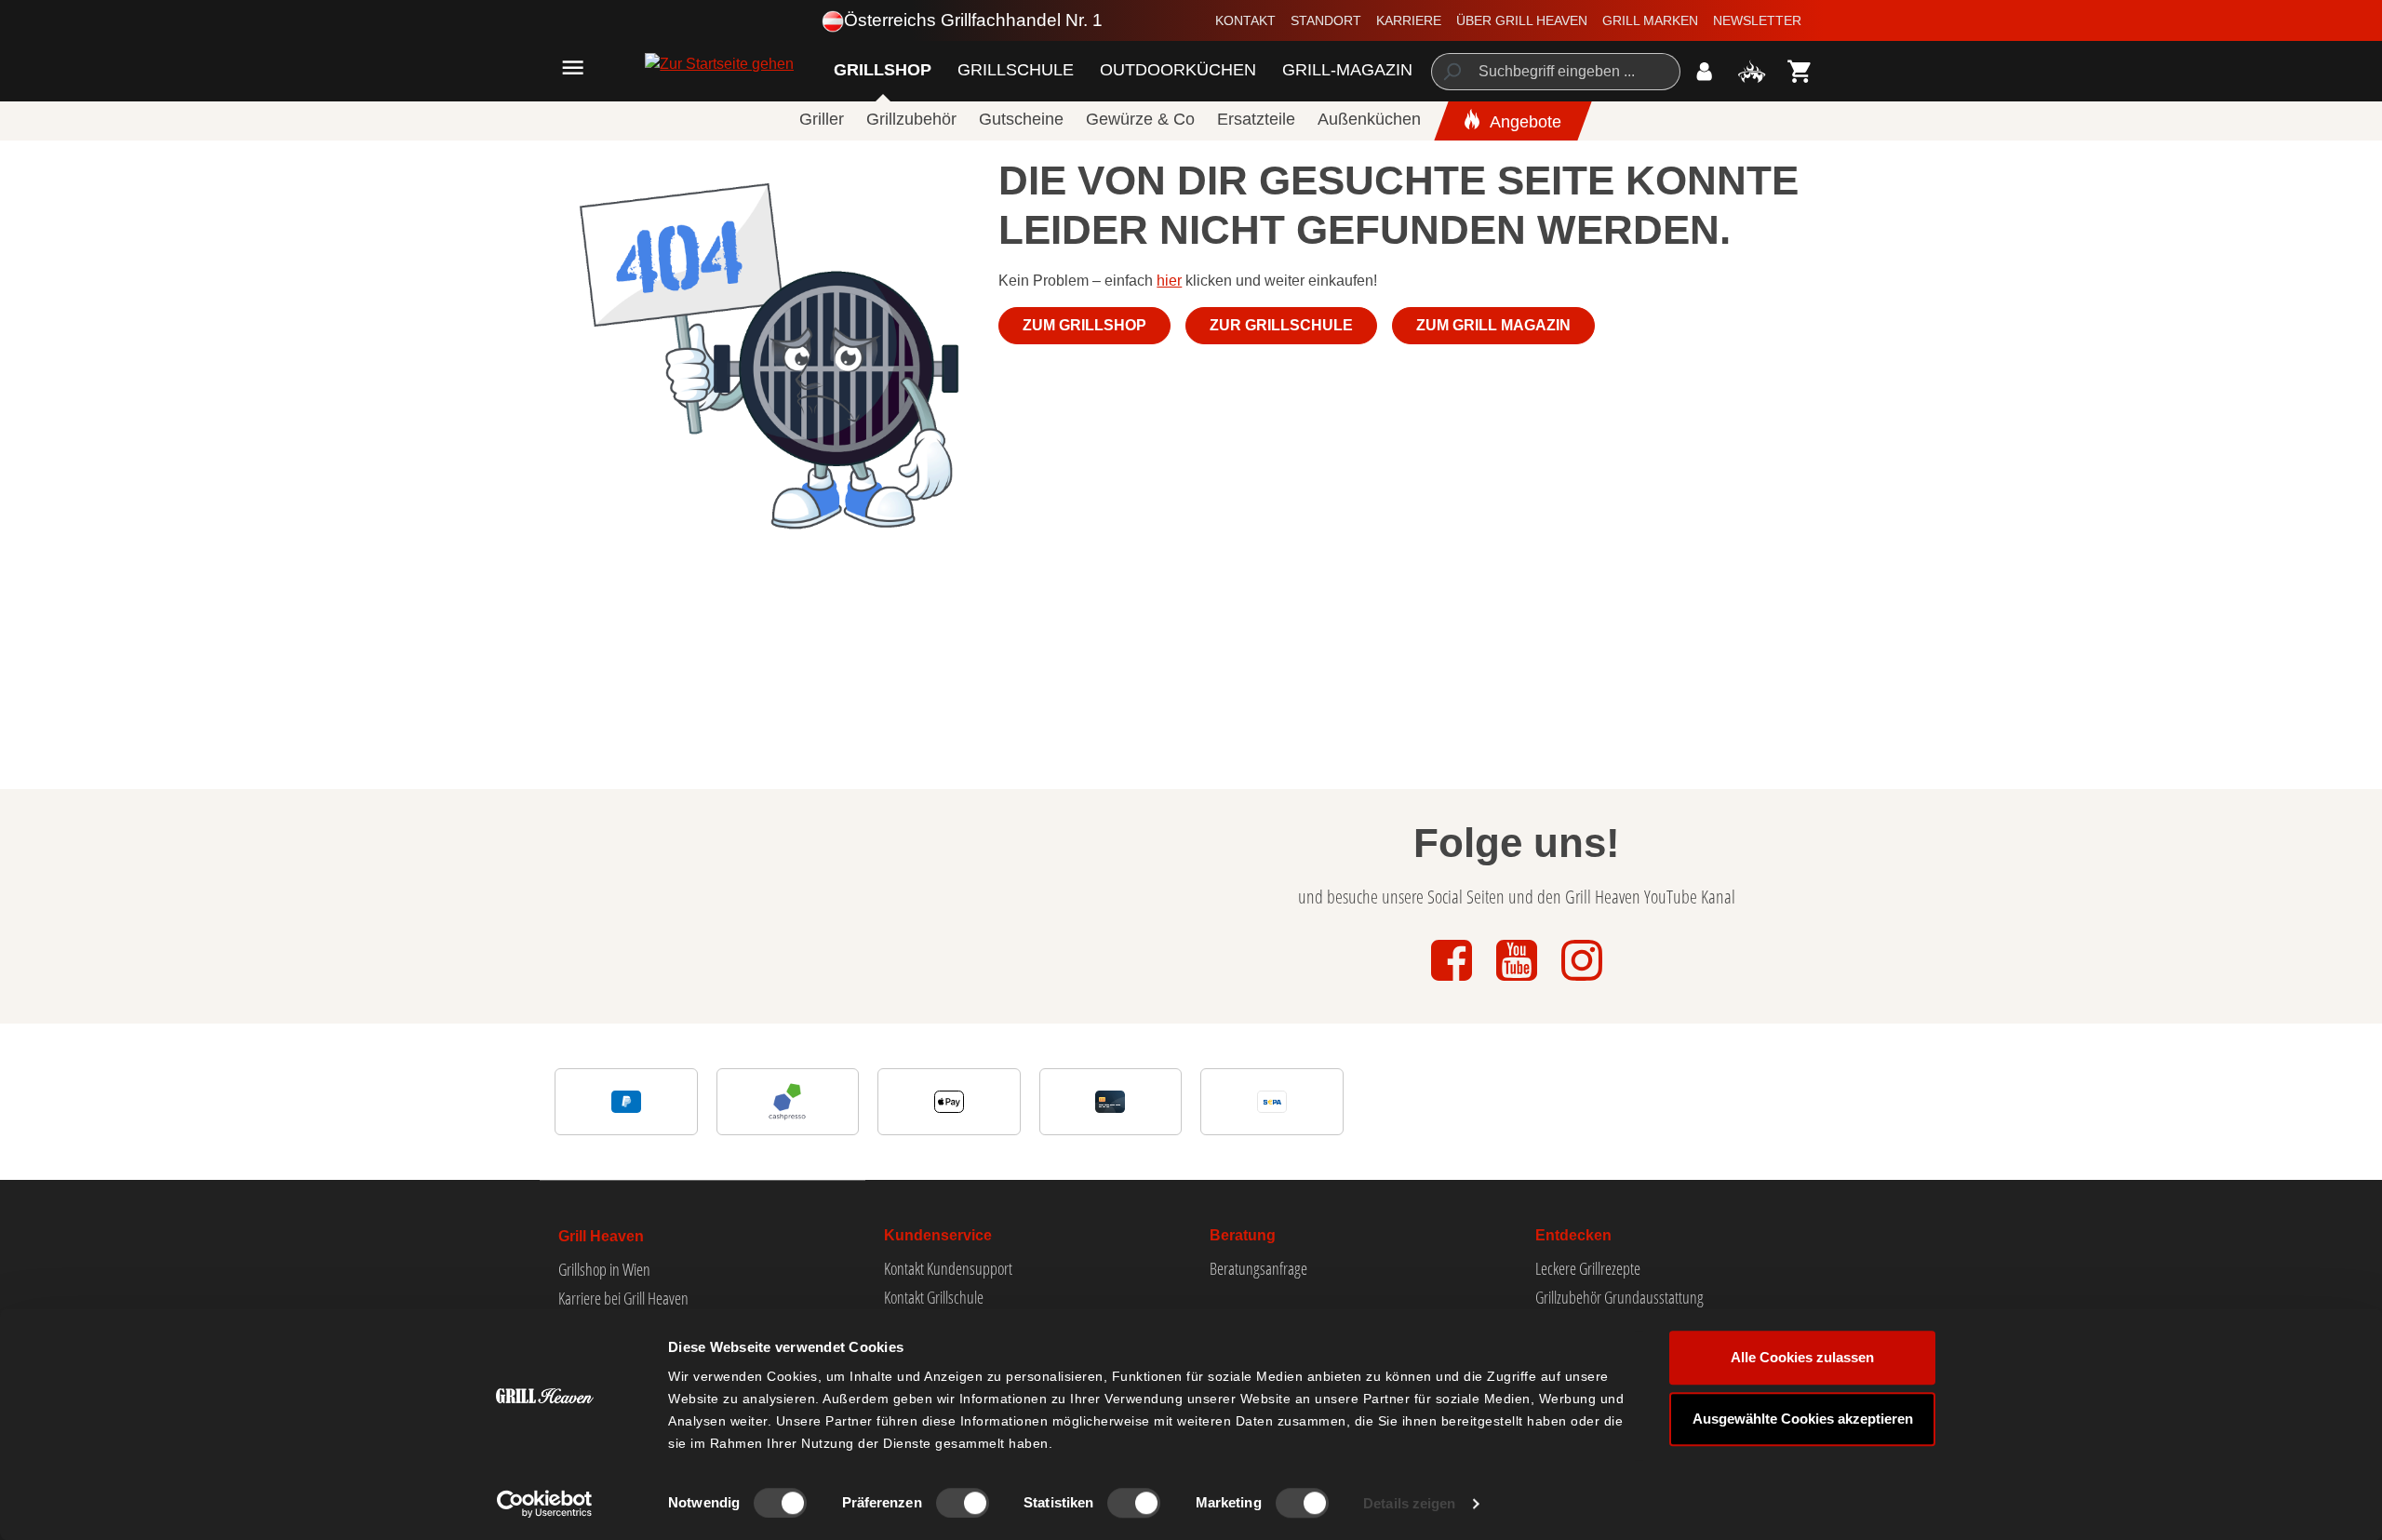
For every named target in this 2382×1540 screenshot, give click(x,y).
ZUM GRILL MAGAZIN (1493, 325)
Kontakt (1245, 20)
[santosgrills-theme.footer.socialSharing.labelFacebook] (1453, 982)
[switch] (963, 1503)
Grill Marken (1650, 20)
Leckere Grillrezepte (1588, 1268)
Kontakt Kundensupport (948, 1268)
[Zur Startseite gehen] (675, 64)
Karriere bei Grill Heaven (623, 1298)
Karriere (1409, 20)
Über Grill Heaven (1522, 20)
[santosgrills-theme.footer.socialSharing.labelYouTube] (1519, 982)
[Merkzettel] (1752, 71)
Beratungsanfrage (1258, 1268)
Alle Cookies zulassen (1802, 1357)
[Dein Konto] (1704, 71)
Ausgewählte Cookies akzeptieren (1803, 1419)
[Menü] (573, 67)
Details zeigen (1409, 1503)
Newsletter (1757, 20)
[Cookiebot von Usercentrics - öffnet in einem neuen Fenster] (545, 1504)
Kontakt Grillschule (934, 1297)
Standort (1326, 20)
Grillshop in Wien (604, 1269)
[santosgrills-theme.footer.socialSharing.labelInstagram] (1582, 982)
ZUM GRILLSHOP (1084, 325)
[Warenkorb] (1800, 71)
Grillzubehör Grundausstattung (1619, 1297)
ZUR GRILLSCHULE (1281, 325)
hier (1169, 281)
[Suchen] (1451, 72)
